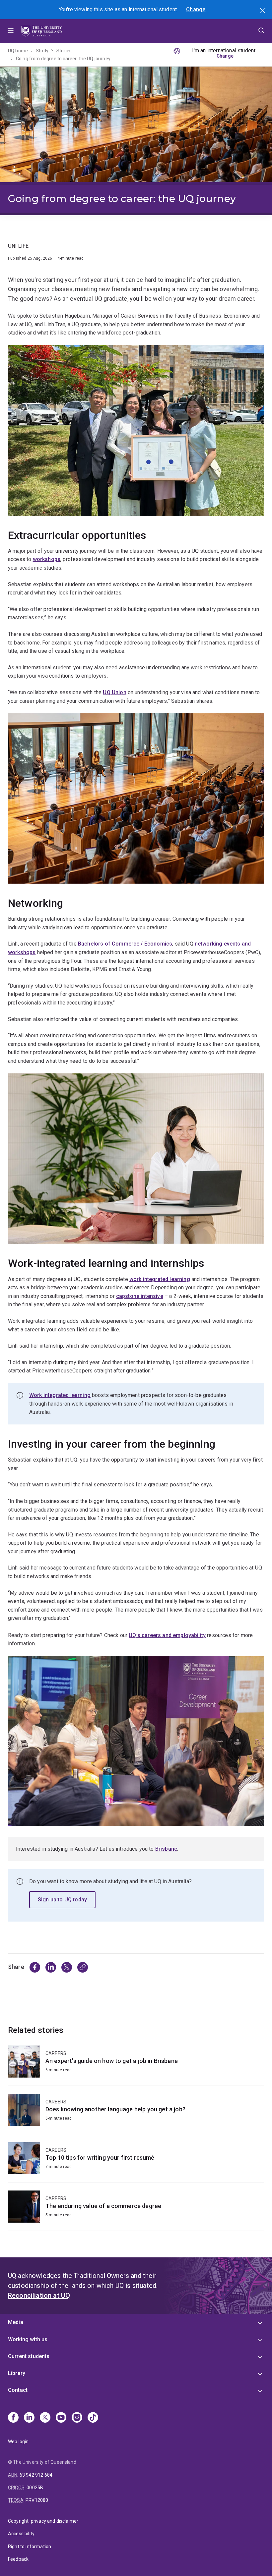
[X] (45, 2418)
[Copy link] (83, 1967)
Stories (64, 51)
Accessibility (21, 2534)
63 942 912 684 (36, 2475)
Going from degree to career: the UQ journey (63, 59)
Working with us (28, 2339)
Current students (29, 2356)
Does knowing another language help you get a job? (136, 2114)
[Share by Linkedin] (51, 1967)
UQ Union (114, 692)
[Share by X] (67, 1967)
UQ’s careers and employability (167, 1635)
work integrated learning (160, 1279)
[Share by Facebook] (35, 1967)
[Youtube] (61, 2418)
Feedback (18, 2559)
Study (42, 51)
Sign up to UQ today (62, 1900)
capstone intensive (140, 1296)
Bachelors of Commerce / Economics (125, 944)
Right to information (30, 2547)
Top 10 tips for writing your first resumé (136, 2162)
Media (16, 2322)
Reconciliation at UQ (39, 2295)
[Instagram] (77, 2418)
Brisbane (166, 1849)
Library (17, 2373)
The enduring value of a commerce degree (136, 2211)
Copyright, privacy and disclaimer (43, 2521)
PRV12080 (37, 2500)
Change (196, 9)
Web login (18, 2442)
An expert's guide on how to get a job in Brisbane (136, 2065)
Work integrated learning (60, 1395)
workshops (47, 559)
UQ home (18, 51)
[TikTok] (93, 2418)
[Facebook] (13, 2418)
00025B (35, 2488)
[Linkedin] (29, 2418)
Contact (18, 2390)
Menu (11, 31)
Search (263, 11)
